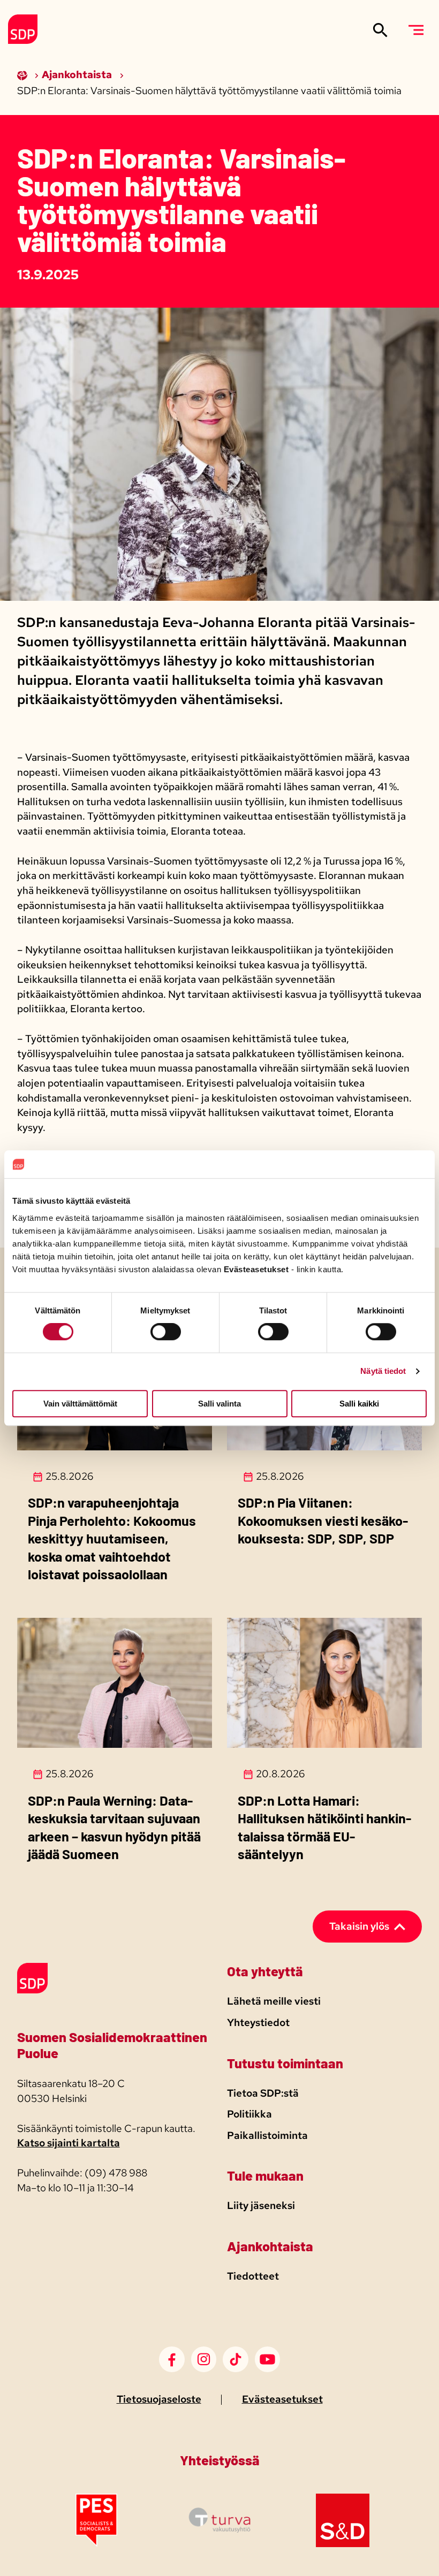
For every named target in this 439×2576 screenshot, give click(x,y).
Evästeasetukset (282, 2399)
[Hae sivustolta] (380, 30)
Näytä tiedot (383, 1371)
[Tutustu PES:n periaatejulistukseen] (96, 2544)
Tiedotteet (253, 2276)
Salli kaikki (359, 1404)
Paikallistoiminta (267, 2135)
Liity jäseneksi (261, 2206)
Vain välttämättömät (80, 1404)
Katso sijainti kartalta (69, 2143)
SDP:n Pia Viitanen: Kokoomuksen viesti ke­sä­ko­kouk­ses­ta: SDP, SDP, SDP (323, 1520)
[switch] (166, 1332)
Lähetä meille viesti (274, 2001)
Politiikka (249, 2114)
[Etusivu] (23, 75)
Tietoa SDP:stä (263, 2093)
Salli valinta (219, 1404)
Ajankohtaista (78, 75)
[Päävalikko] (416, 30)
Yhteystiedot (258, 2023)
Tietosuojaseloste (159, 2399)
